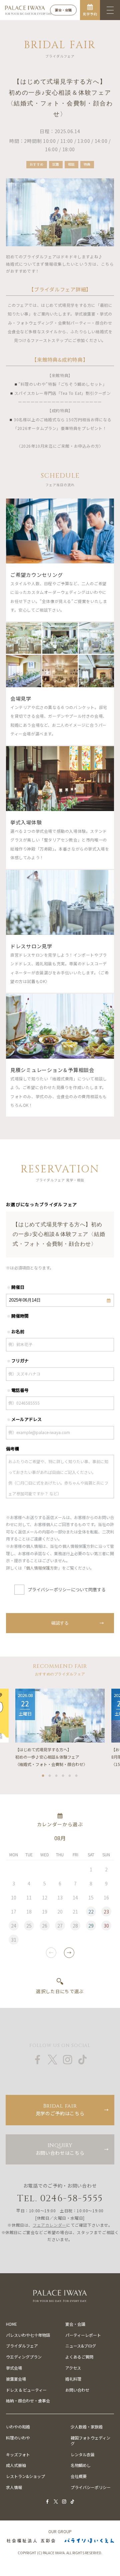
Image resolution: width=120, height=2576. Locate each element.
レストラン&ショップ (25, 2476)
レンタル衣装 (83, 2454)
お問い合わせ (77, 2390)
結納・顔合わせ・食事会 (28, 2401)
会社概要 (79, 2476)
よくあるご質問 (79, 2357)
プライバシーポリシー (91, 2487)
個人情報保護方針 (42, 1568)
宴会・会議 (75, 2324)
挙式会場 (14, 2368)
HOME (11, 2324)
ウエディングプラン (24, 2357)
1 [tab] (43, 1774)
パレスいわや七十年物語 (28, 2335)
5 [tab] (70, 1774)
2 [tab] (50, 1774)
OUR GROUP (60, 2531)
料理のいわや (18, 2438)
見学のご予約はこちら (60, 2109)
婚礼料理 (73, 2379)
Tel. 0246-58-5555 (60, 2198)
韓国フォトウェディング (90, 2440)
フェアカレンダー (49, 2225)
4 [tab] (63, 1774)
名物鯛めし (81, 2465)
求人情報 (14, 2487)
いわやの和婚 (18, 2427)
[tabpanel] (60, 1728)
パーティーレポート (83, 2335)
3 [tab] (57, 1774)
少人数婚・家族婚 (87, 2427)
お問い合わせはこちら (60, 2149)
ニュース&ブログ (81, 2346)
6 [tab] (77, 1774)
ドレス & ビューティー (26, 2390)
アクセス (73, 2368)
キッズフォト (18, 2454)
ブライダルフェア (22, 2346)
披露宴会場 (16, 2379)
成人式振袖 (16, 2465)
